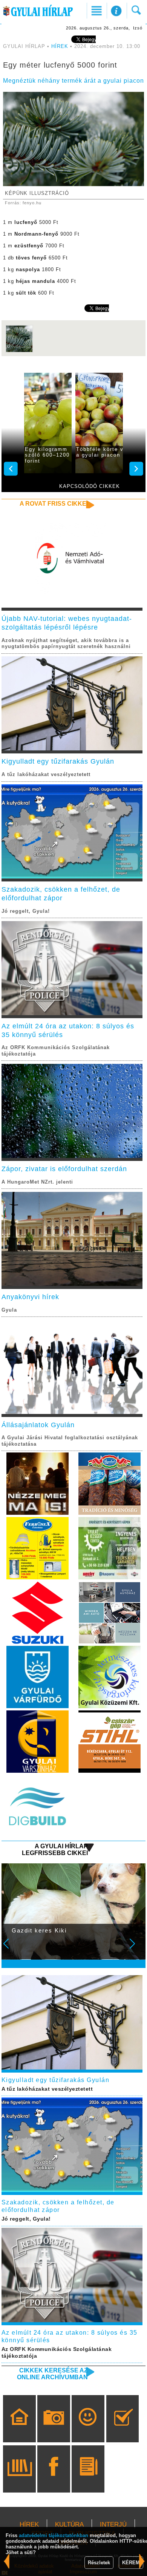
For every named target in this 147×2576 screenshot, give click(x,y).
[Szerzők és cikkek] (88, 2480)
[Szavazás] (123, 2429)
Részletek (99, 2563)
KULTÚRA (69, 2524)
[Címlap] (19, 2429)
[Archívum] (19, 2480)
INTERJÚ (113, 2524)
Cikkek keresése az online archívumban (52, 2374)
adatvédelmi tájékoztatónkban (54, 2535)
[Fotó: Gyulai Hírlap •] (19, 351)
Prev (11, 1949)
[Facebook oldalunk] (54, 2480)
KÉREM (131, 2563)
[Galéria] (54, 2429)
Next (136, 1949)
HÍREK (60, 46)
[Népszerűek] (88, 2429)
